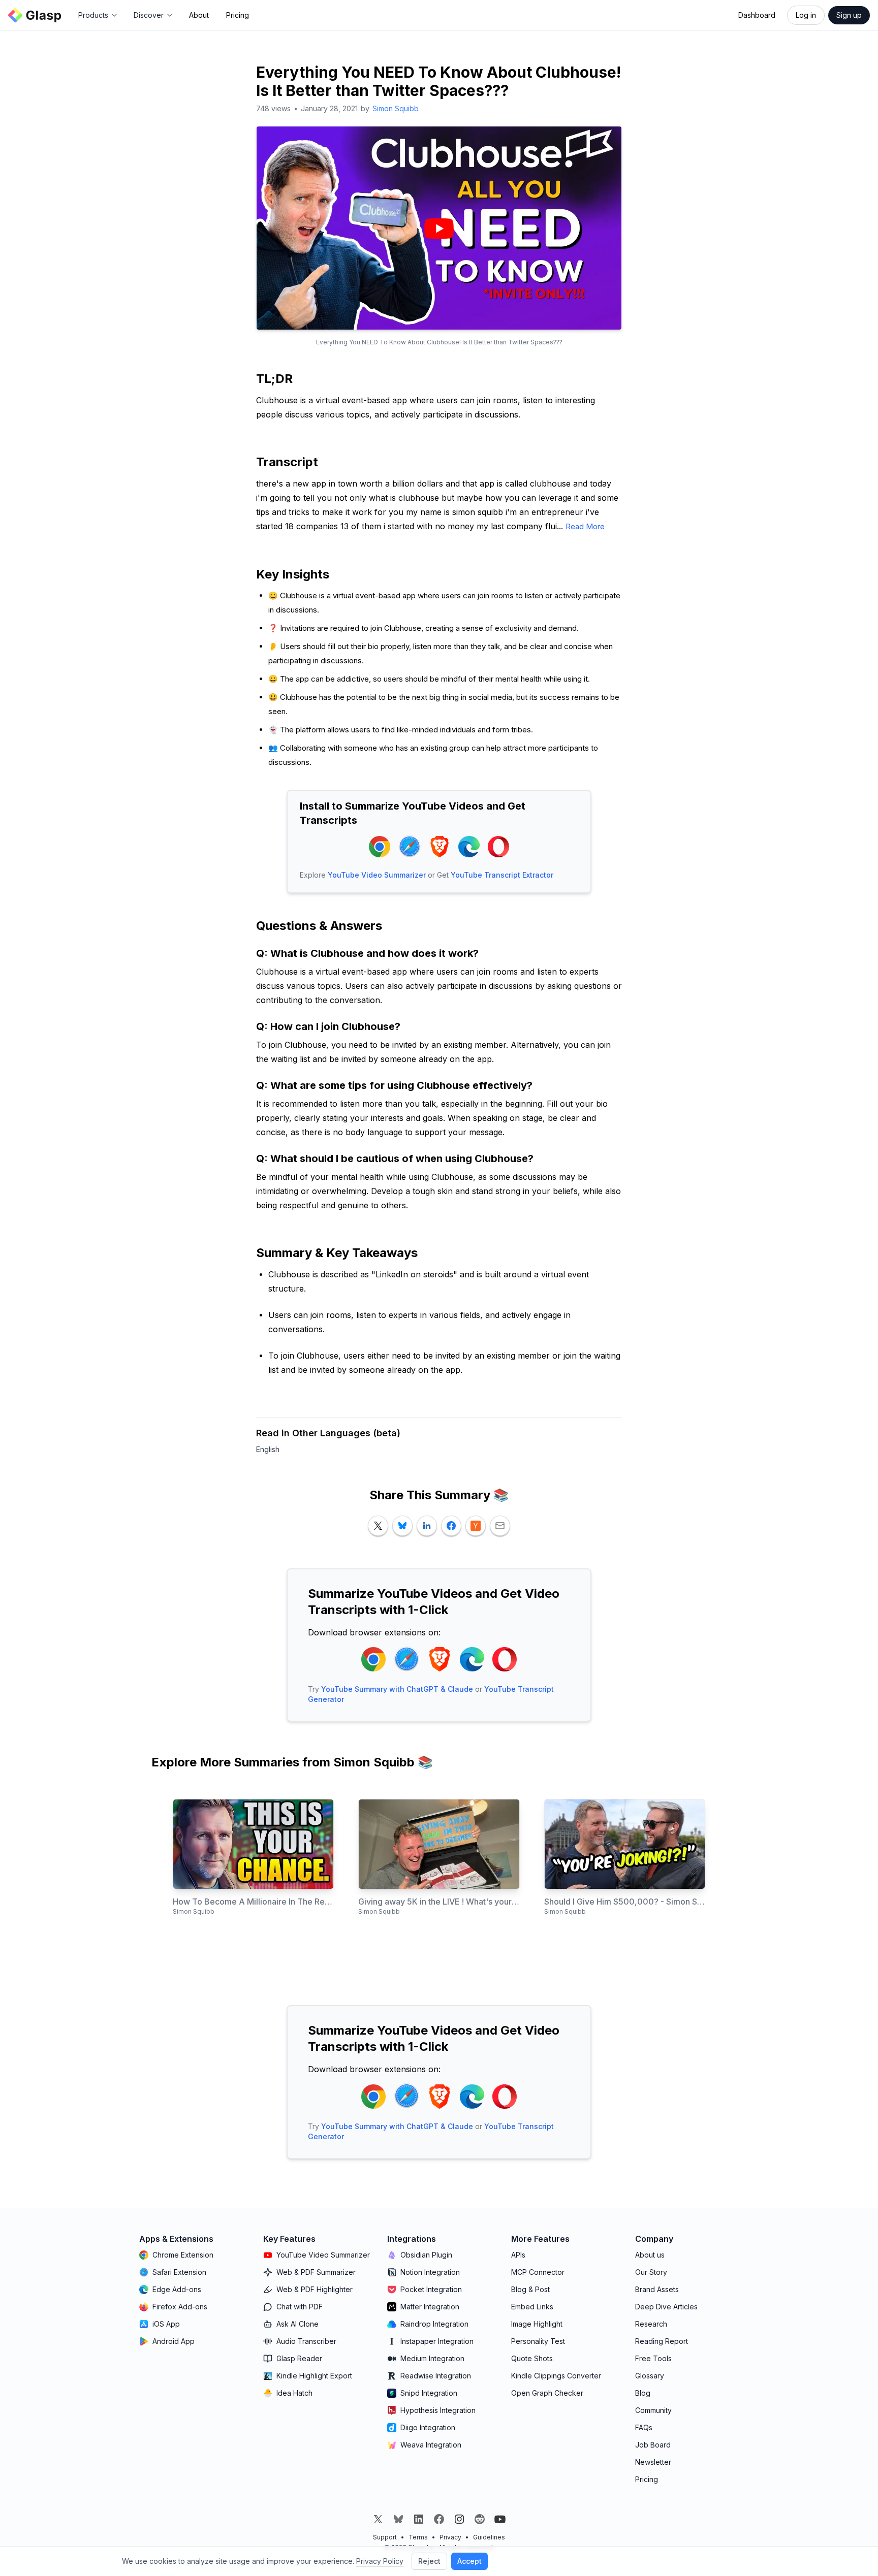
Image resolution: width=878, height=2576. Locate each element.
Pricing (238, 15)
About (199, 15)
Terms (418, 2537)
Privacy (450, 2537)
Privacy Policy (380, 2561)
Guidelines (489, 2537)
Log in (806, 15)
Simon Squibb (396, 108)
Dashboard (757, 15)
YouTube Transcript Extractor (502, 875)
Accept (469, 2561)
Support (385, 2537)
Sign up (849, 15)
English (268, 1449)
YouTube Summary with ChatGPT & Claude (397, 1689)
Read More (585, 526)
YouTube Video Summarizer (377, 875)
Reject (429, 2561)
